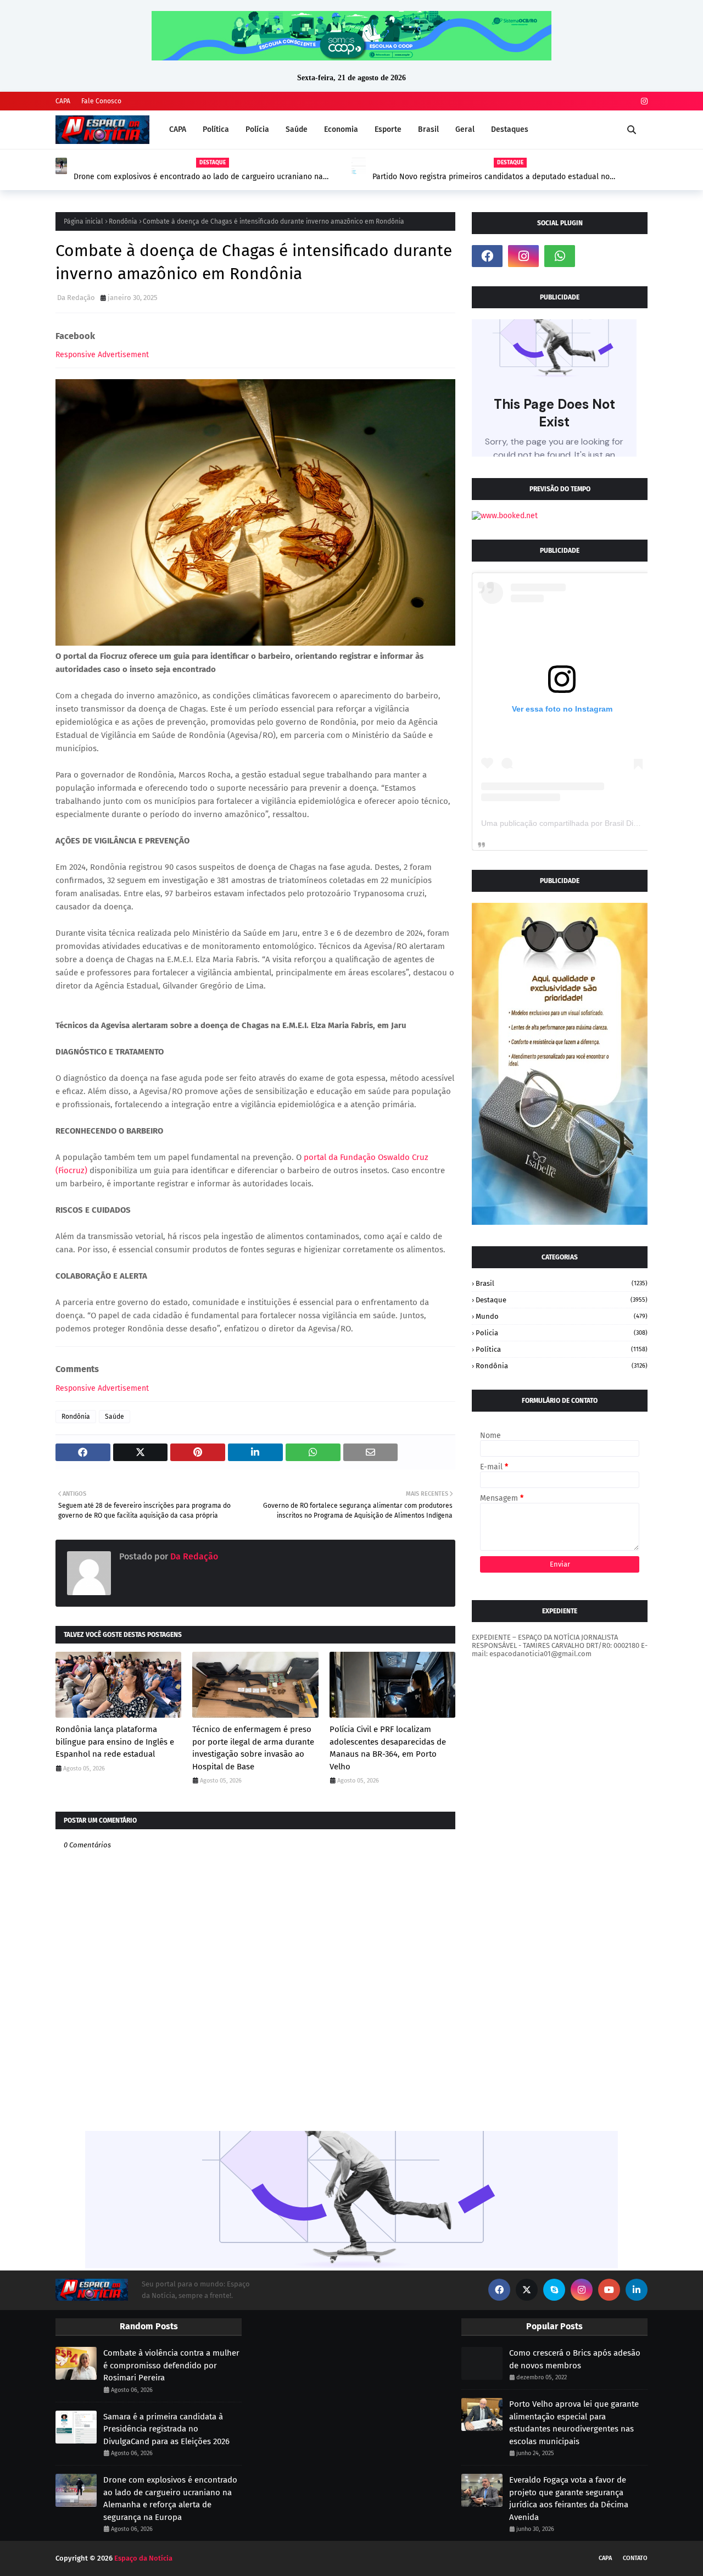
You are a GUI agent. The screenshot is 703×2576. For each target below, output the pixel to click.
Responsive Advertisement (102, 355)
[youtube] (609, 2290)
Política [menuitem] (216, 129)
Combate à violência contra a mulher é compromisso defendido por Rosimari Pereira (171, 2365)
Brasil (562, 1283)
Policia (562, 1333)
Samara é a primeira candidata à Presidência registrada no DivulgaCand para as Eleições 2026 (166, 2429)
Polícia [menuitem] (257, 129)
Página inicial (83, 221)
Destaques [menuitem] (510, 129)
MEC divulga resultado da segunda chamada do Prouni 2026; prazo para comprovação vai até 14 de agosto (496, 177)
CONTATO (635, 2558)
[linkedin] (637, 2290)
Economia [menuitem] (341, 129)
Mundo (562, 1316)
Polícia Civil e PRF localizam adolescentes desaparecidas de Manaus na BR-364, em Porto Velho (388, 1748)
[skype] (554, 2290)
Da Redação (76, 298)
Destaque (562, 1300)
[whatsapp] (560, 256)
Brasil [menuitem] (428, 129)
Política (562, 1349)
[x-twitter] (527, 2290)
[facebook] (487, 256)
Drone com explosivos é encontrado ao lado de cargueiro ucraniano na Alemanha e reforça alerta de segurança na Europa (170, 2499)
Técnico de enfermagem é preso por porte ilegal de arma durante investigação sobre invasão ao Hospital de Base (253, 1748)
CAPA (63, 101)
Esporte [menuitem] (388, 129)
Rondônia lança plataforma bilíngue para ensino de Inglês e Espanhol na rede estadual (115, 1742)
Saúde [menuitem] (297, 129)
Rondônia (123, 221)
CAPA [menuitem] (178, 129)
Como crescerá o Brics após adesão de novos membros (575, 2359)
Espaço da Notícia (143, 2558)
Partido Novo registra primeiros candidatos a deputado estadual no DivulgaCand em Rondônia (195, 177)
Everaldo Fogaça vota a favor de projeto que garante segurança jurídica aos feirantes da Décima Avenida (569, 2499)
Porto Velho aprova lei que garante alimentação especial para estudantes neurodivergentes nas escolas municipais (574, 2423)
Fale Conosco (101, 101)
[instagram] (643, 101)
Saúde (115, 1417)
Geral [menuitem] (465, 129)
